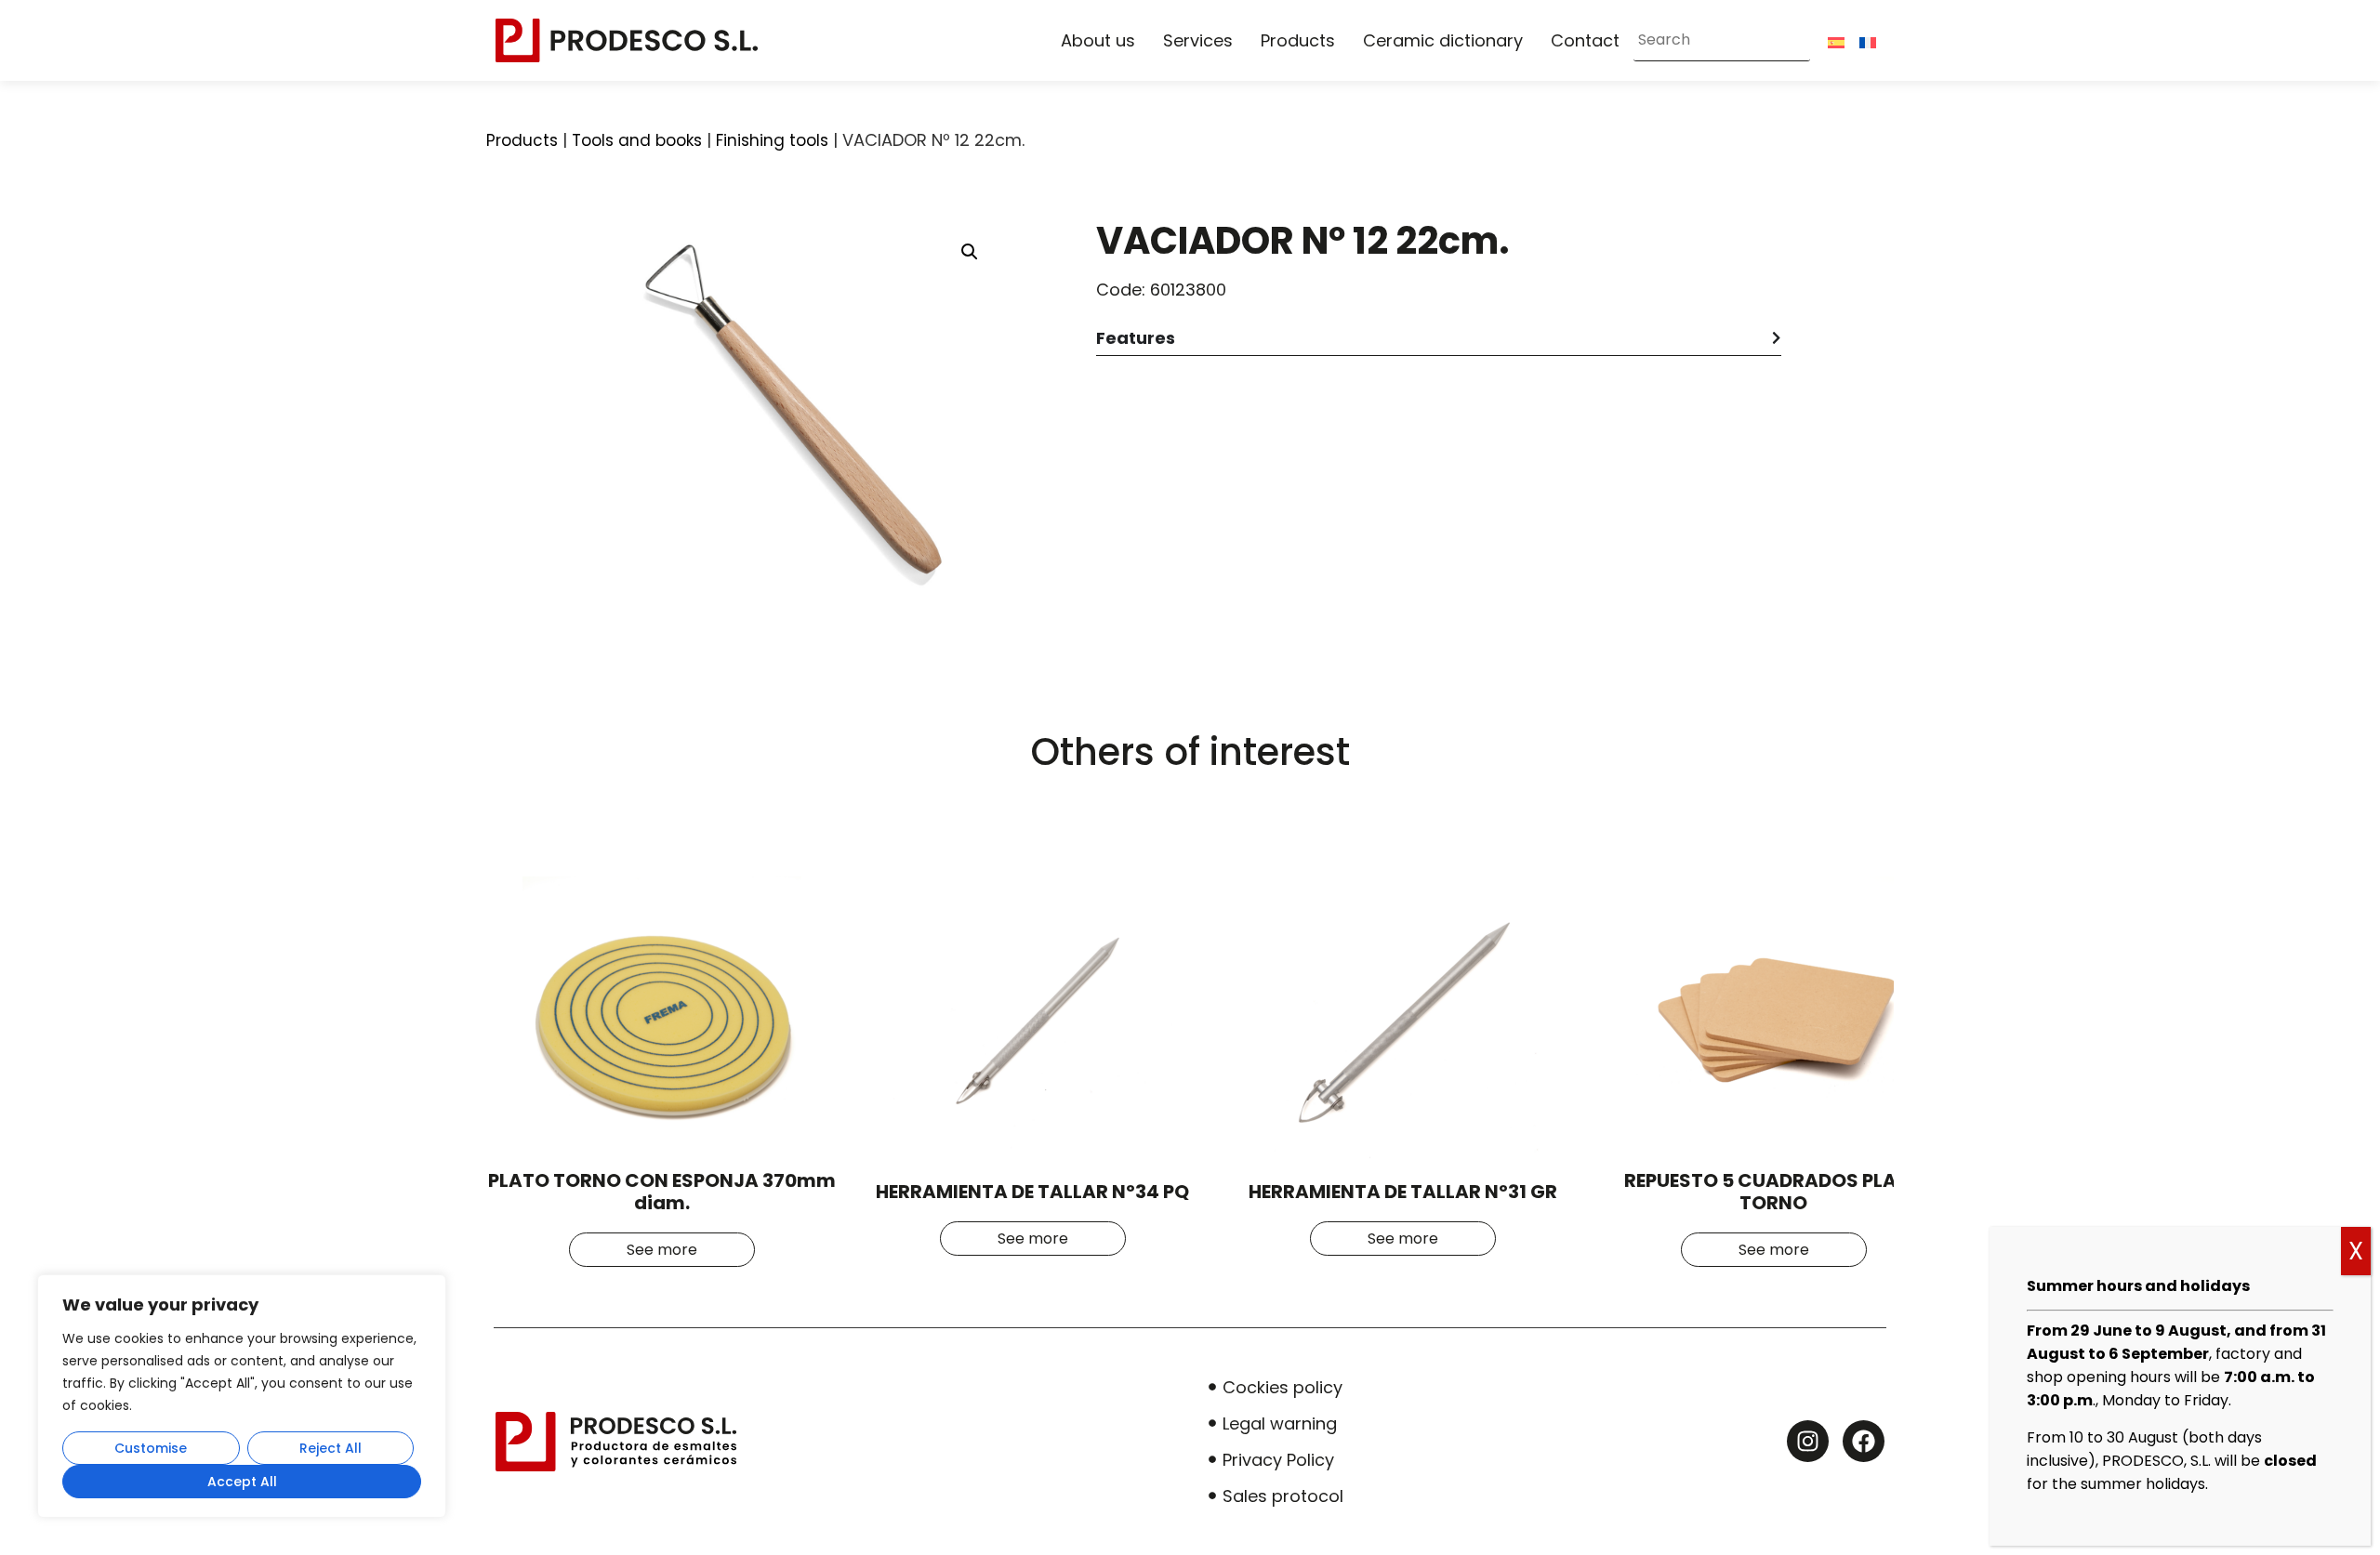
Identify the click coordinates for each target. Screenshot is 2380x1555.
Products (1298, 40)
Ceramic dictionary (1443, 40)
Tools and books (637, 140)
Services (1198, 40)
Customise (151, 1448)
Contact (1585, 40)
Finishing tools (772, 140)
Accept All (242, 1482)
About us (1098, 40)
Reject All (331, 1448)
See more (662, 1250)
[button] (970, 252)
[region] (242, 1396)
